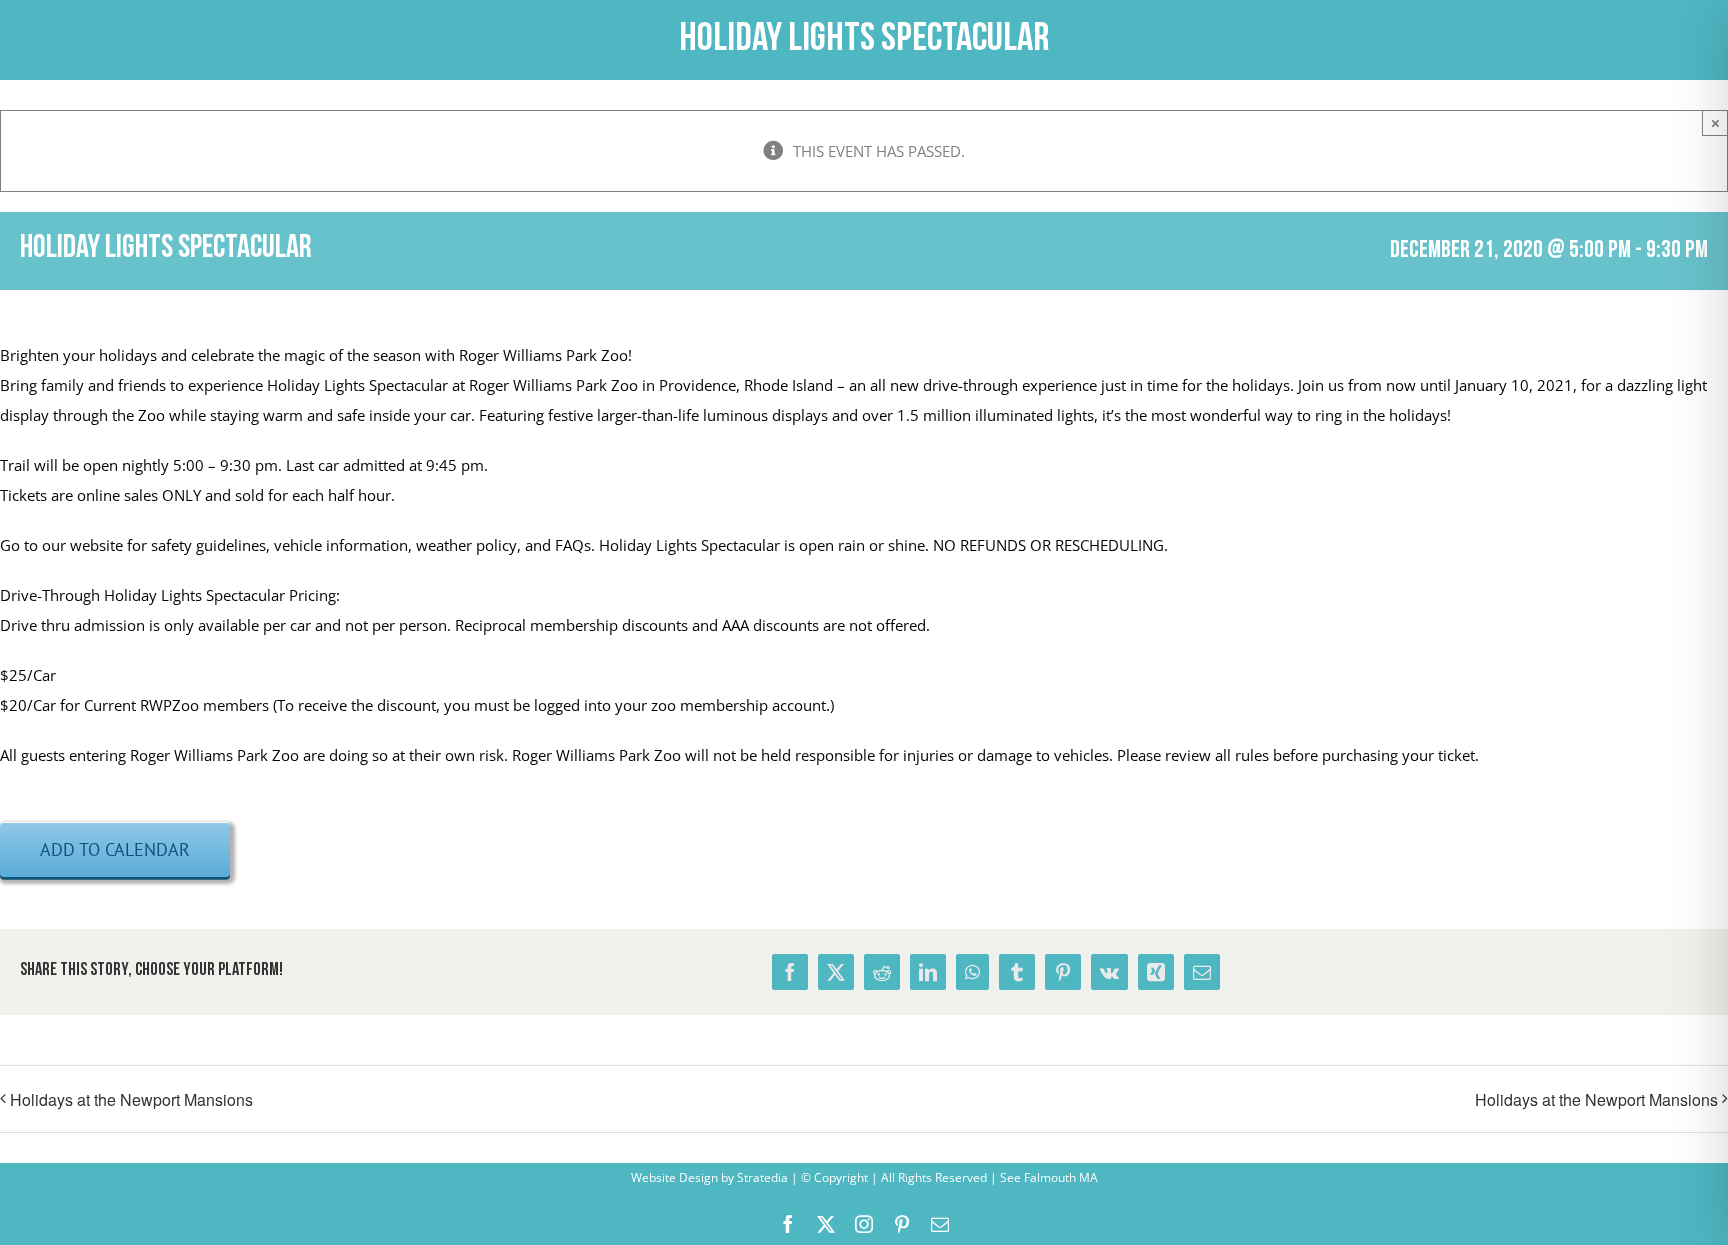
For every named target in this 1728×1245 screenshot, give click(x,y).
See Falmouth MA (1047, 1177)
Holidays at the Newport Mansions (131, 1099)
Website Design (674, 1177)
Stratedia (762, 1177)
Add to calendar (115, 849)
